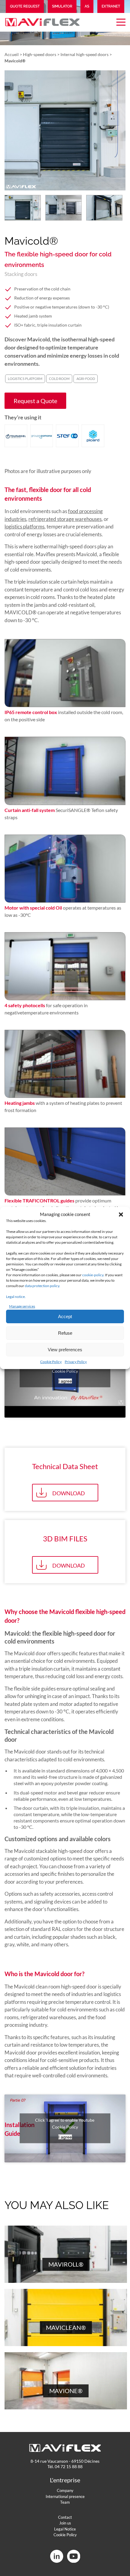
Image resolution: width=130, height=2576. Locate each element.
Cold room (59, 379)
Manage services (22, 1306)
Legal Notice (65, 2529)
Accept (65, 1316)
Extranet (111, 6)
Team (65, 2502)
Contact (65, 2517)
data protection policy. (42, 1286)
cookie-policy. (93, 1275)
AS (87, 6)
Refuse (65, 1333)
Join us (65, 2523)
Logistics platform (25, 379)
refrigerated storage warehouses (65, 519)
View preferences (65, 1350)
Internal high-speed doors (84, 54)
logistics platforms (24, 526)
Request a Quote (35, 401)
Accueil (12, 54)
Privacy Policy (76, 1362)
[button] (121, 1214)
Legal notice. (16, 1297)
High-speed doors (40, 54)
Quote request (25, 6)
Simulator (62, 6)
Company (65, 2490)
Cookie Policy (51, 1362)
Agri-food (86, 379)
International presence (65, 2496)
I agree (65, 1381)
